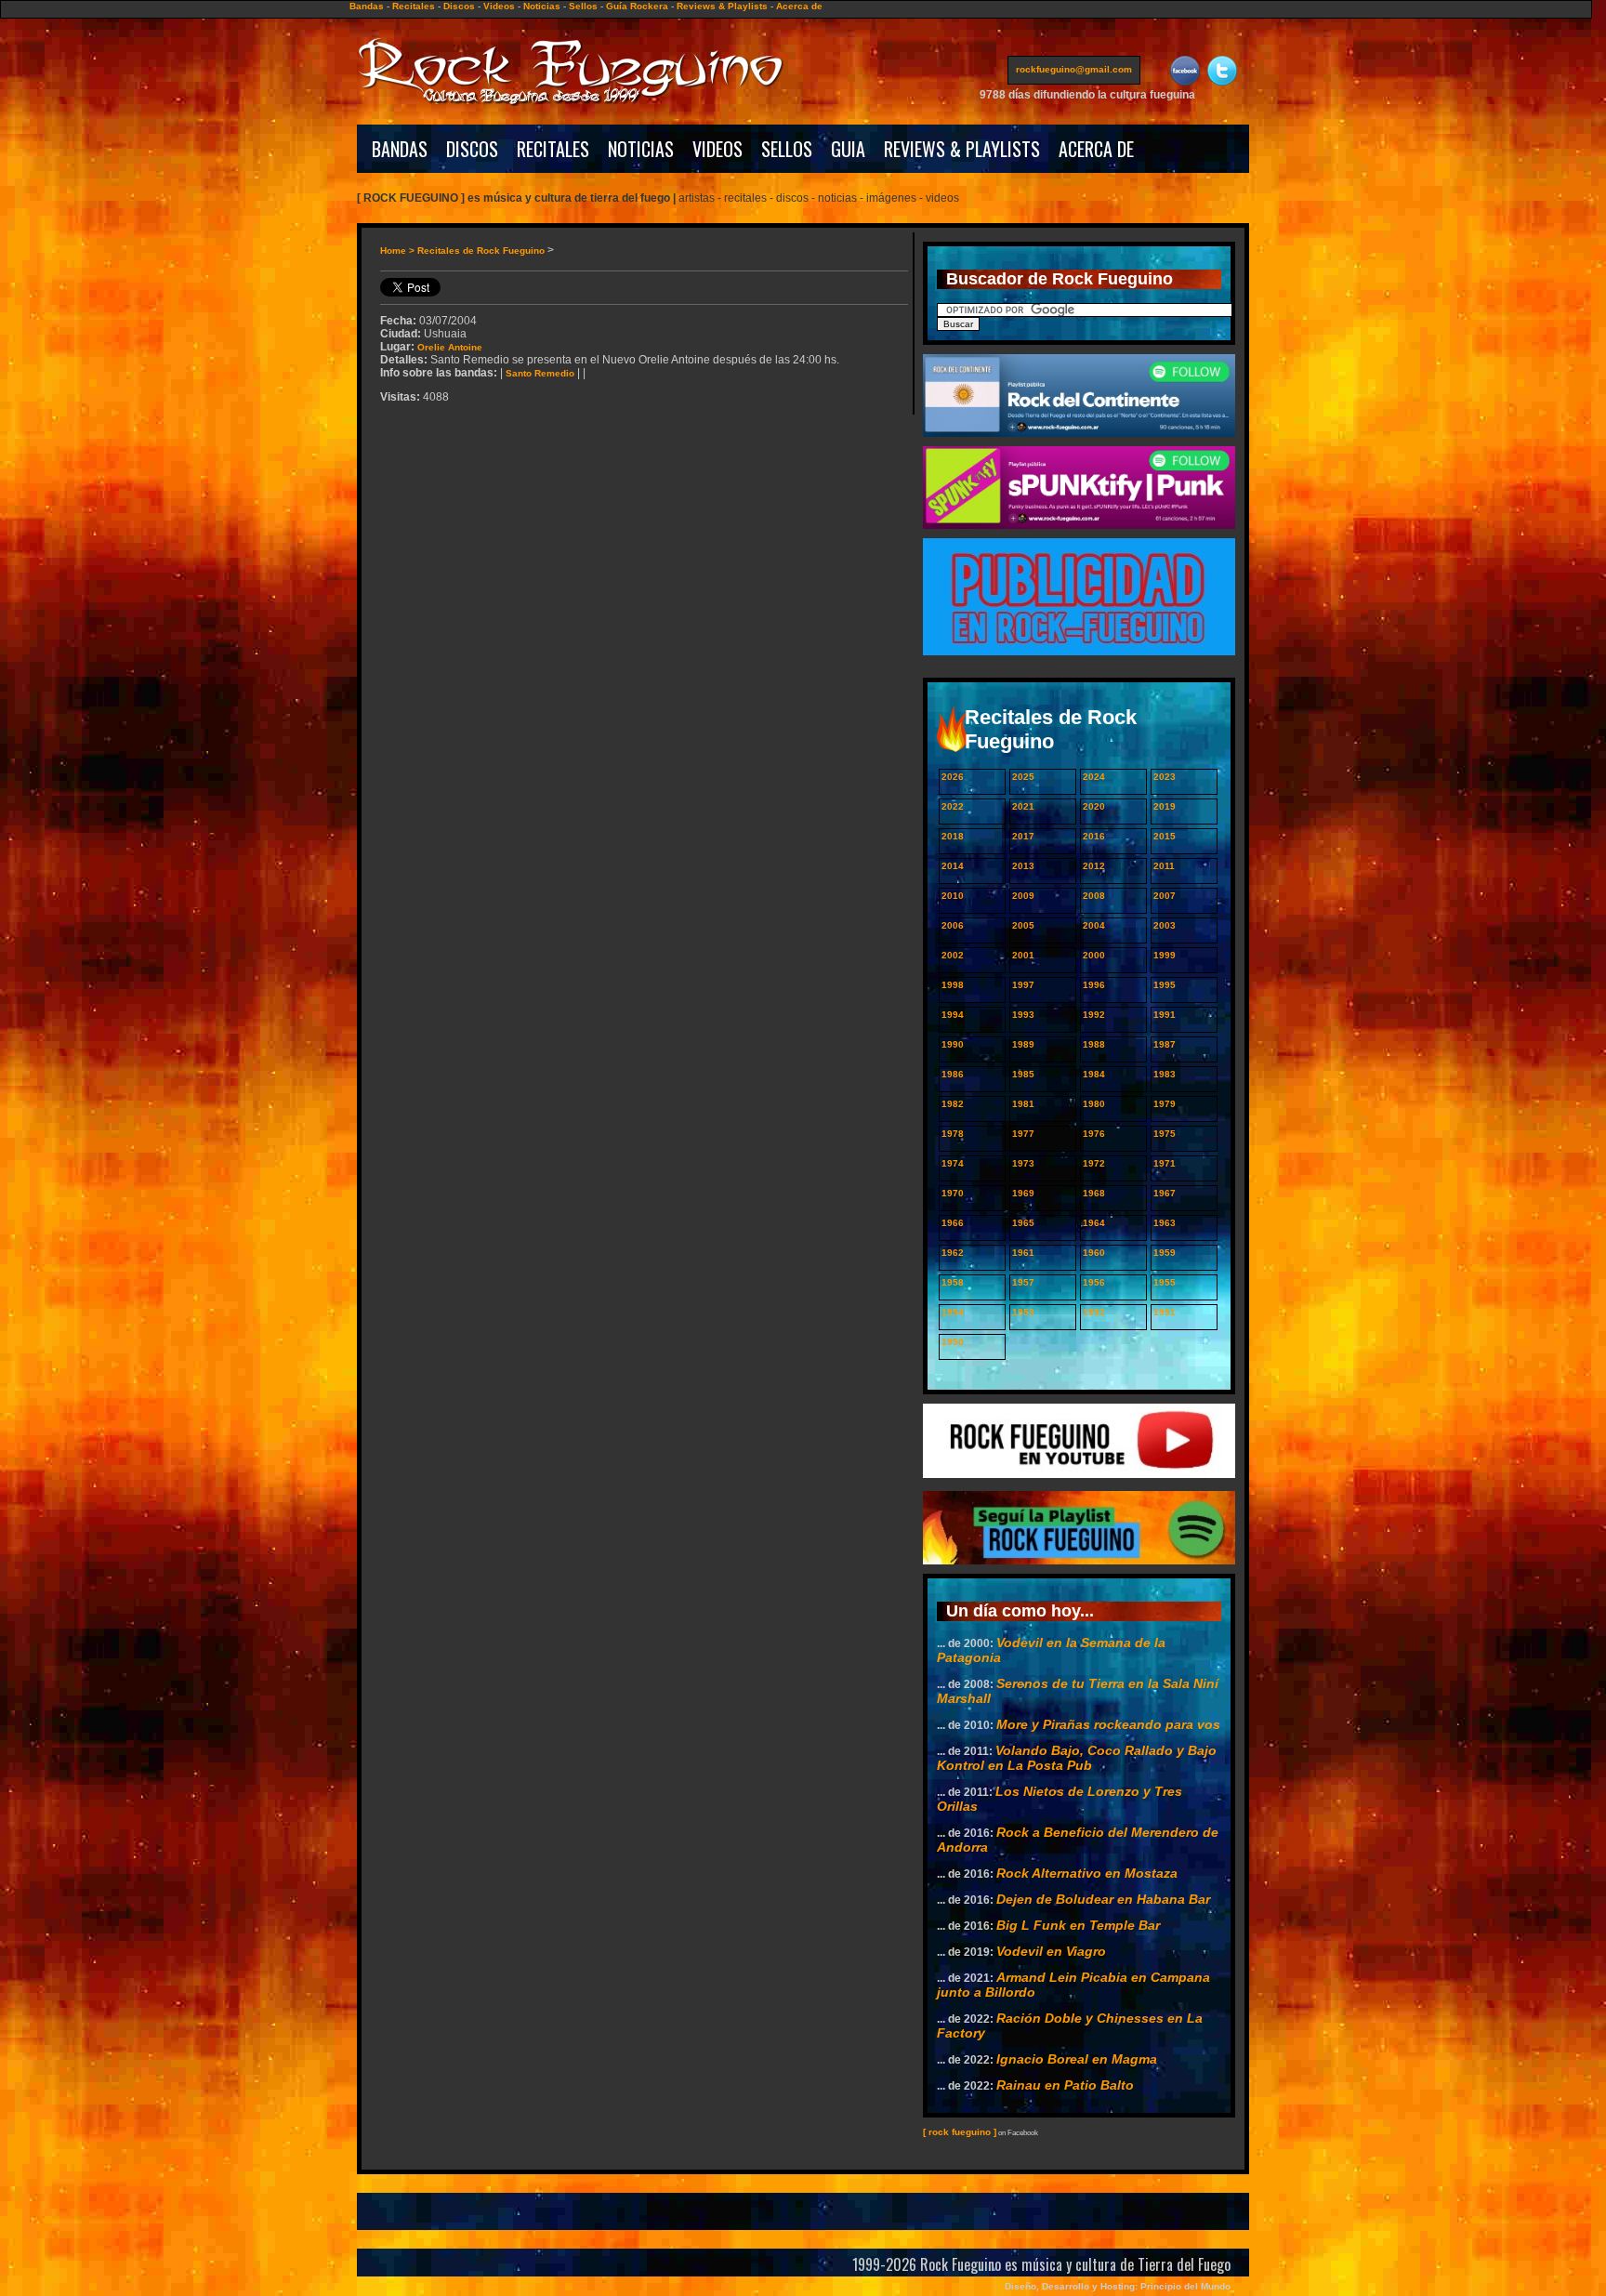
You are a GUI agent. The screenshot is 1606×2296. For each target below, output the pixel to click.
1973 (1023, 1163)
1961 (1023, 1253)
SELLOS (787, 149)
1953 (1023, 1312)
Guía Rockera (637, 6)
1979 (1165, 1104)
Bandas (367, 6)
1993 (1023, 1015)
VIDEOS (717, 149)
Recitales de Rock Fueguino (481, 251)
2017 (1023, 836)
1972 (1094, 1163)
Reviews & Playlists (722, 6)
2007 (1165, 896)
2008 (1094, 896)
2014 (953, 866)
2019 (1165, 806)
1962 (953, 1253)
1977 (1023, 1134)
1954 (953, 1312)
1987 (1165, 1044)
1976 (1094, 1134)
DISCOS (472, 149)
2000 (1094, 955)
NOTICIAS (641, 149)
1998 (953, 985)
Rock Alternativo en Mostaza (1087, 1873)
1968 (1094, 1193)
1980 (1094, 1104)
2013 (1023, 866)
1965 (1023, 1223)
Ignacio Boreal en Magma (1077, 2059)
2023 (1165, 777)
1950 (953, 1342)
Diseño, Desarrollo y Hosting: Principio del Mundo (1118, 2286)
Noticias (542, 6)
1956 (1094, 1282)
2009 (1023, 896)
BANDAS (400, 149)
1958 (953, 1282)
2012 (1094, 866)
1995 (1165, 985)
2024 (1094, 777)
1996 (1094, 985)
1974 (953, 1163)
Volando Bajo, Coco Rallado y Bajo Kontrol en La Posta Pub (1077, 1758)
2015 (1165, 836)
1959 (1165, 1253)
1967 (1165, 1193)
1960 (1094, 1253)
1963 (1165, 1223)
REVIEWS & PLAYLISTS (962, 149)
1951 (1165, 1312)
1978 (953, 1134)
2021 (1023, 806)
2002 (953, 955)
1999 (1165, 955)
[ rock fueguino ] (960, 2132)
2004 (1094, 925)
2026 (953, 777)
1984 (1094, 1074)
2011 (1164, 866)
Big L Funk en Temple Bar (1078, 1925)
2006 (953, 925)
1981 (1023, 1104)
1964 (1094, 1223)
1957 (1023, 1282)
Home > (399, 251)
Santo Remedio (540, 373)
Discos (459, 6)
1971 (1165, 1163)
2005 (1023, 925)
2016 (1094, 836)
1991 (1165, 1015)
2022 (953, 806)
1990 (953, 1044)
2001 (1023, 955)
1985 (1023, 1074)
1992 (1094, 1015)
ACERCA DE (1096, 149)
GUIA (848, 149)
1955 (1165, 1282)
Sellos (583, 6)
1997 (1023, 985)
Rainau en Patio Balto (1065, 2085)
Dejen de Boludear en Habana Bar (1103, 1899)
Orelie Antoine (450, 347)
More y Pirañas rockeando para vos (1108, 1724)
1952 (1094, 1312)
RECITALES (553, 149)
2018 (953, 836)
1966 (953, 1223)
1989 (1023, 1044)
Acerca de (799, 6)
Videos (499, 6)
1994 (953, 1015)
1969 (1023, 1193)
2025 (1023, 777)
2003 (1165, 925)
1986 (953, 1074)
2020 (1094, 806)
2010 (953, 896)
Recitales (414, 6)
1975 (1165, 1134)
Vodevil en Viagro (1051, 1951)
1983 (1165, 1074)
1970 (953, 1193)
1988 (1094, 1044)
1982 (953, 1104)
